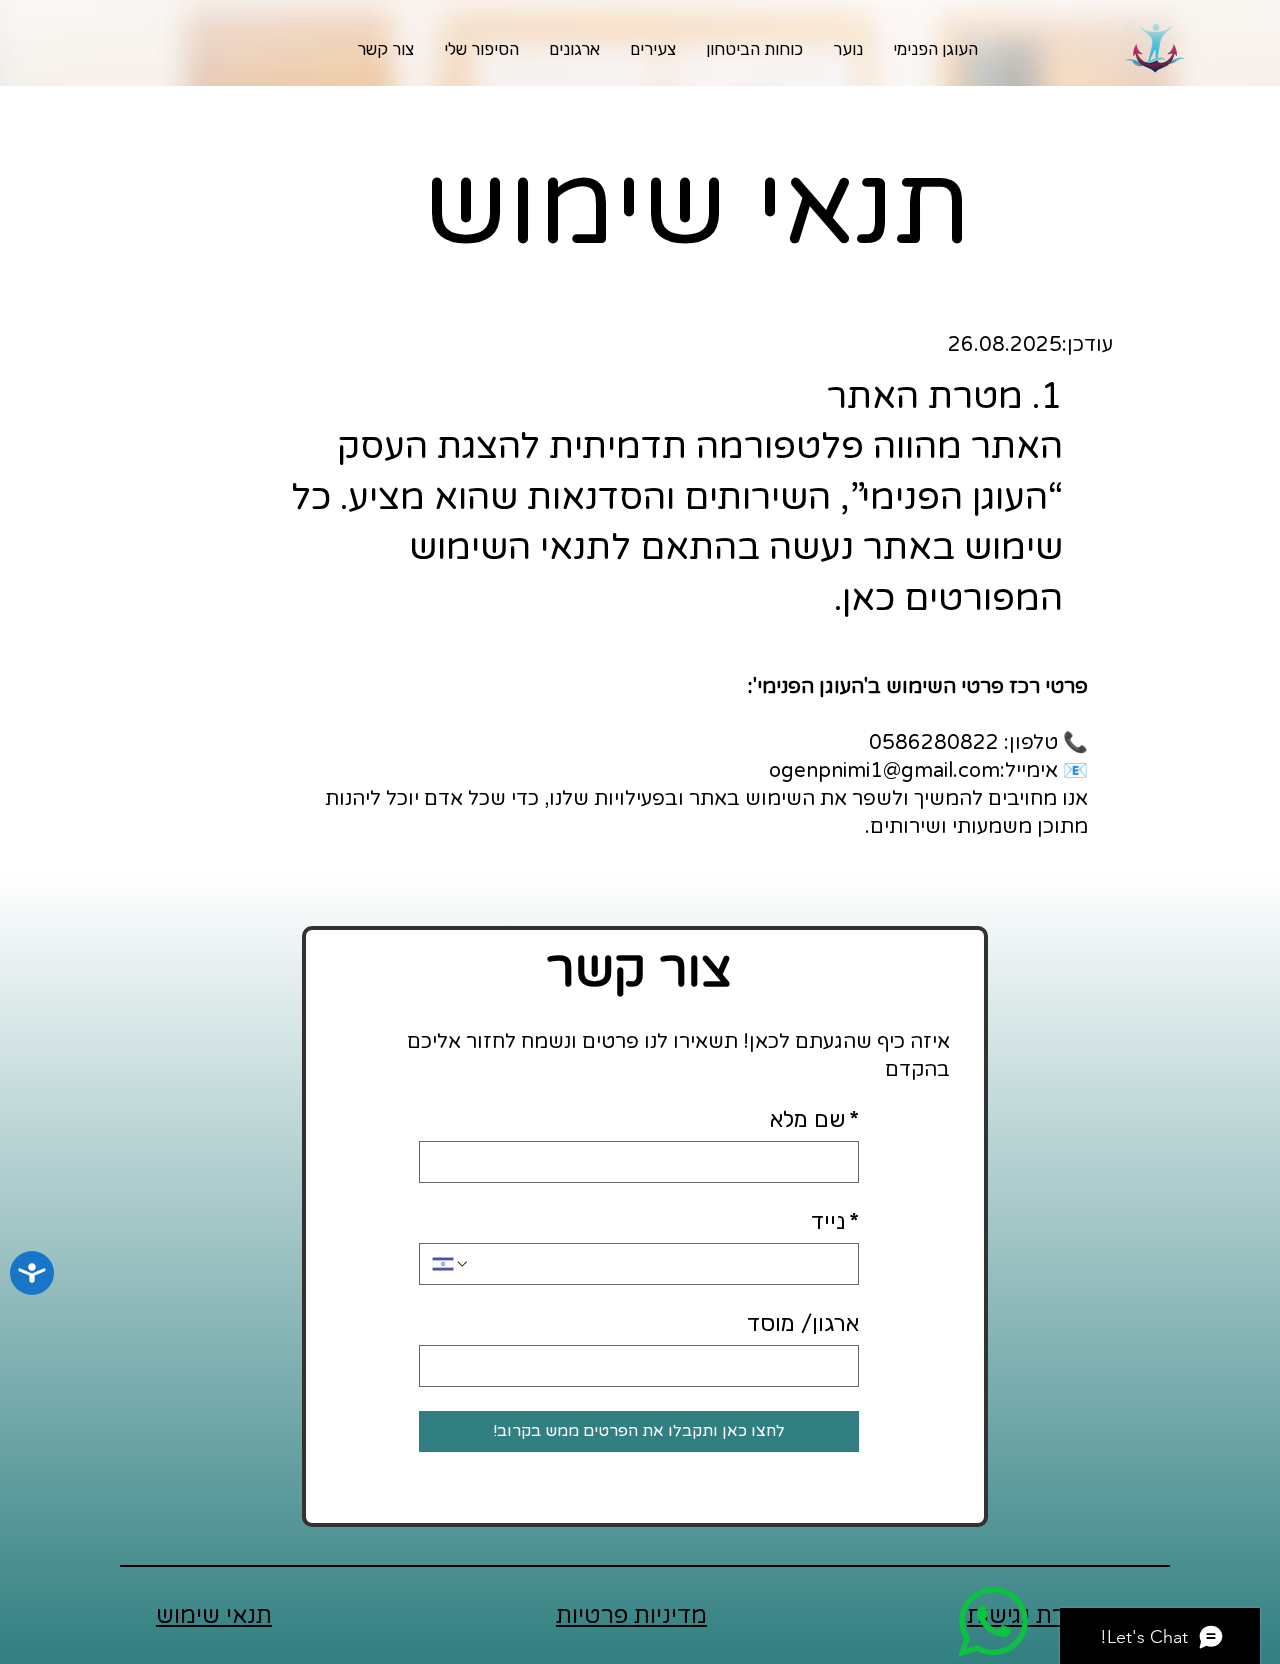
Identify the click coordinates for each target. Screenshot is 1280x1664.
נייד (835, 1221)
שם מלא (814, 1119)
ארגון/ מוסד (803, 1323)
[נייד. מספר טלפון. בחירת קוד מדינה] (451, 1264)
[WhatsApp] (992, 1622)
